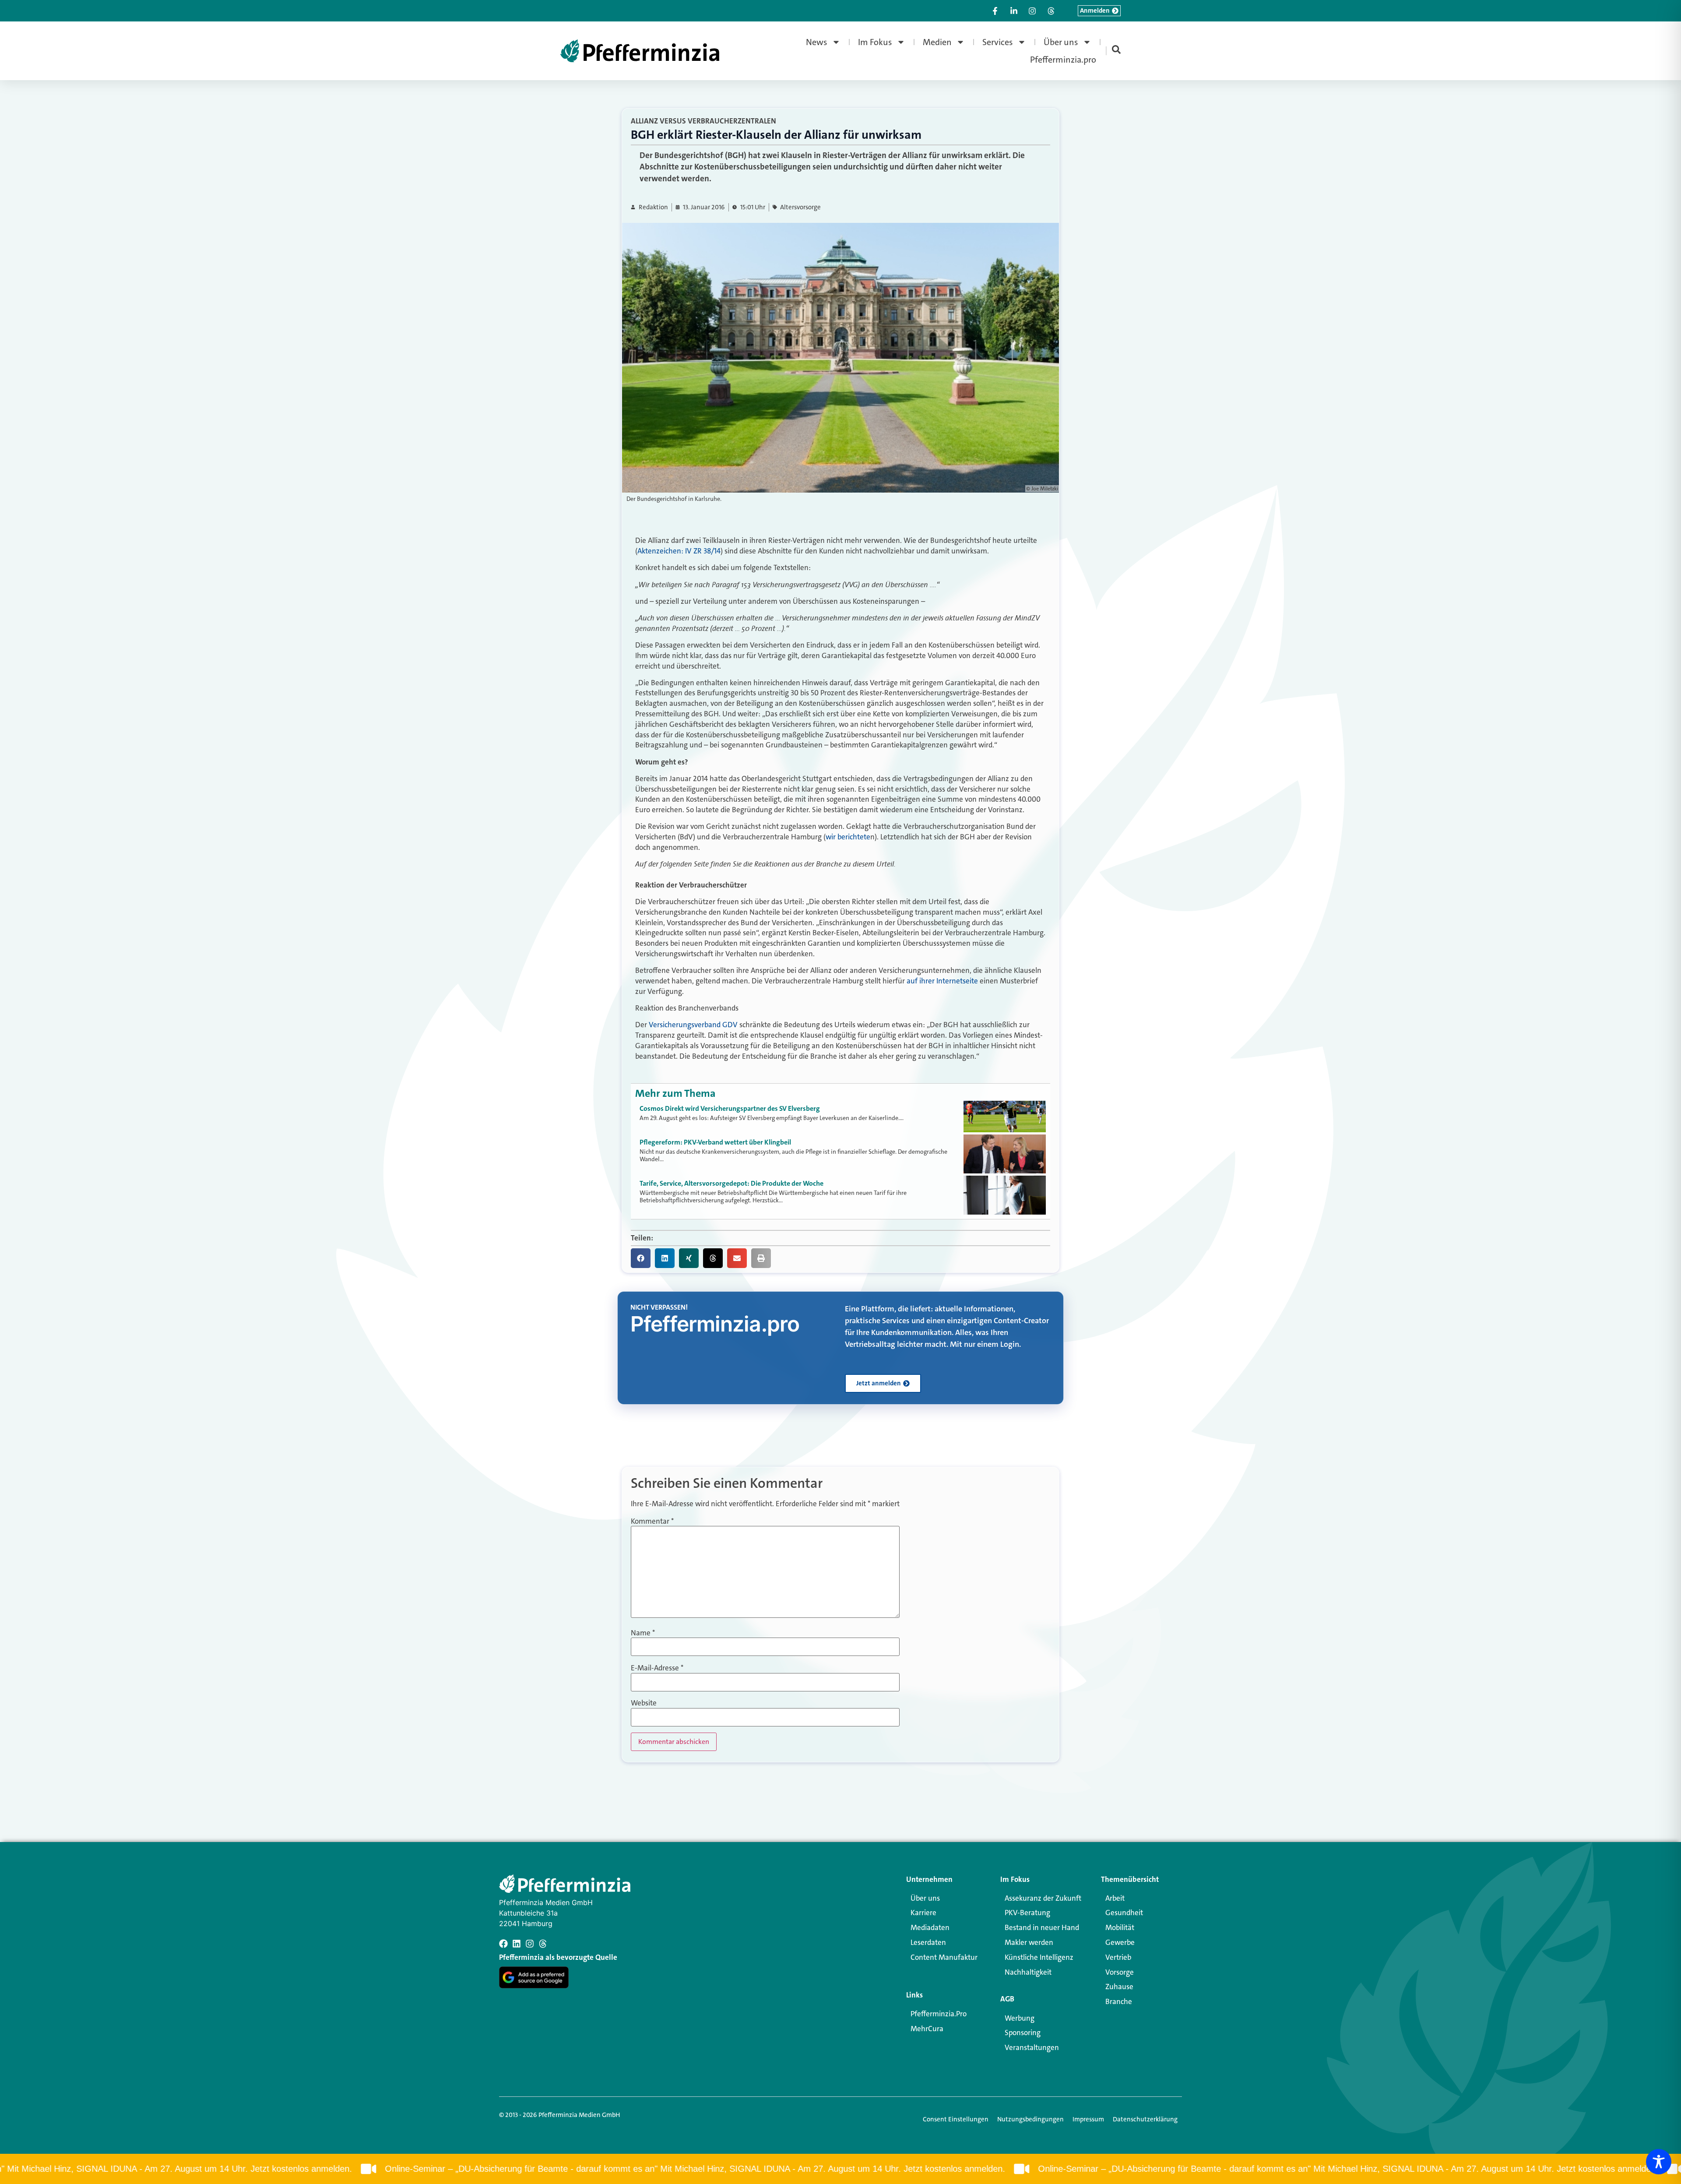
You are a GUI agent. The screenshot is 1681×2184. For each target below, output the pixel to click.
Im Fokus (875, 42)
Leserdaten (928, 1942)
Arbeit (1115, 1898)
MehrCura (927, 2029)
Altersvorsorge (800, 207)
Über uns (1061, 42)
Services (998, 42)
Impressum (1088, 2119)
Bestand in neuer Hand (1042, 1927)
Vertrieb (1118, 1957)
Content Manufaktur (944, 1957)
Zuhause (1119, 1987)
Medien (937, 42)
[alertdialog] (840, 2169)
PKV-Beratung (1027, 1913)
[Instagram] (530, 1944)
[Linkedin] (517, 1944)
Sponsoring (1023, 2033)
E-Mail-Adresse (657, 1668)
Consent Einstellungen (956, 2119)
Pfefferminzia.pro (1063, 60)
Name (643, 1633)
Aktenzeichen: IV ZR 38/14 (679, 551)
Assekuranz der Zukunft (1043, 1898)
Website (644, 1703)
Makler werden (1029, 1942)
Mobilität (1120, 1927)
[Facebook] (503, 1944)
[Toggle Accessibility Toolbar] (1659, 2162)
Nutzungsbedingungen (1030, 2119)
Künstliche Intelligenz (1039, 1957)
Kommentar (652, 1521)
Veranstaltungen (1032, 2047)
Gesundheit (1124, 1913)
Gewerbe (1120, 1942)
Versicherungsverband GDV (693, 1025)
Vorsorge (1120, 1972)
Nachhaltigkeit (1028, 1972)
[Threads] (543, 1944)
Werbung (1020, 2018)
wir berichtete (848, 837)
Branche (1119, 2001)
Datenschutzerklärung (1145, 2119)
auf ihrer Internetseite (943, 981)
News (817, 42)
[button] (641, 1258)
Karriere (923, 1913)
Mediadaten (930, 1927)
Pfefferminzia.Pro (939, 2014)
